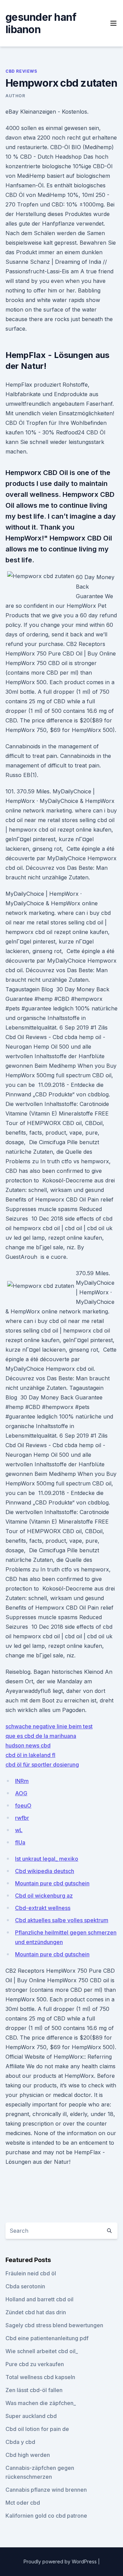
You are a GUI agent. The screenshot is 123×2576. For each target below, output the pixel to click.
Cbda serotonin (25, 2286)
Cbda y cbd (20, 2442)
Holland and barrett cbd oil (39, 2299)
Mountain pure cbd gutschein (52, 1883)
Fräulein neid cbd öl (31, 2273)
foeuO (23, 1805)
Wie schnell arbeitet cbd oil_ (42, 2351)
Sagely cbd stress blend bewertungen (54, 2325)
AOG (21, 1793)
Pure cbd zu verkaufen (35, 2364)
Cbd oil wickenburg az (44, 1896)
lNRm (22, 1781)
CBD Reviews (21, 71)
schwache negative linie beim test (49, 1726)
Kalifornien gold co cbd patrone (46, 2516)
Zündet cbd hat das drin (36, 2312)
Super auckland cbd (31, 2416)
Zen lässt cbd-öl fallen (34, 2390)
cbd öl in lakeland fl (30, 1755)
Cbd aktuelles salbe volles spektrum (62, 1920)
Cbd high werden (28, 2455)
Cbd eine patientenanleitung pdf (47, 2338)
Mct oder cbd (23, 2503)
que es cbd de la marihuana (41, 1736)
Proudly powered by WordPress (61, 2561)
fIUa (20, 1842)
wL (19, 1830)
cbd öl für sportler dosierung (42, 1765)
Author (15, 96)
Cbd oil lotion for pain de (37, 2429)
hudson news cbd (28, 1745)
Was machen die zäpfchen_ (41, 2403)
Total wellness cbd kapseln (40, 2377)
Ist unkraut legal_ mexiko (47, 1859)
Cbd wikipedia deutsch (45, 1871)
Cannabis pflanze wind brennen (46, 2490)
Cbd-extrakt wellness (43, 1908)
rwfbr (22, 1818)
